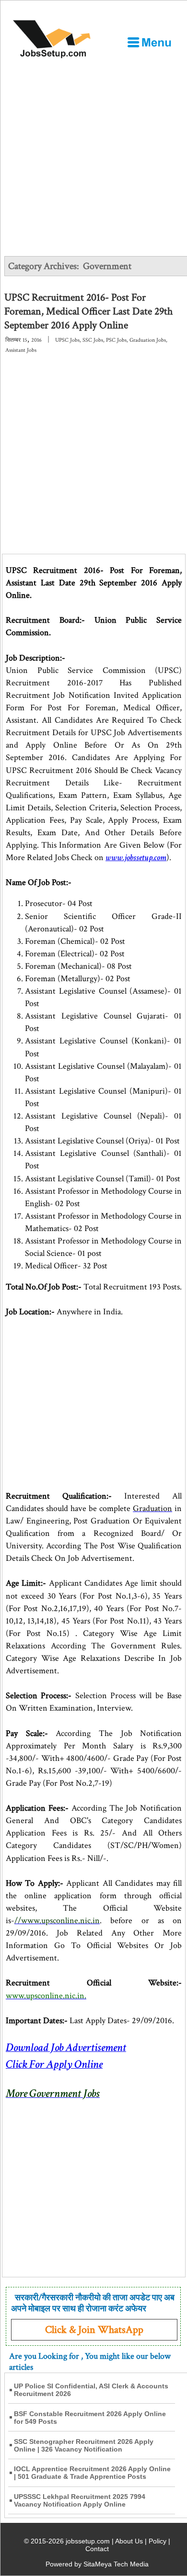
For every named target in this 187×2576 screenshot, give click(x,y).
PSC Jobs (116, 340)
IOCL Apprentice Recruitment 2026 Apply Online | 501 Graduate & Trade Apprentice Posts (92, 2473)
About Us (129, 2541)
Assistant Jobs (21, 350)
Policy (158, 2541)
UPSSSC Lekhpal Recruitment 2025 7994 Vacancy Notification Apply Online (80, 2500)
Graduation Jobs (148, 340)
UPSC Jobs (67, 340)
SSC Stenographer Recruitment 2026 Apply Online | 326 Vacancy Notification (84, 2445)
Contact (97, 2549)
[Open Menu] (149, 42)
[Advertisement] (93, 157)
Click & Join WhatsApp (94, 2330)
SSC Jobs (93, 340)
